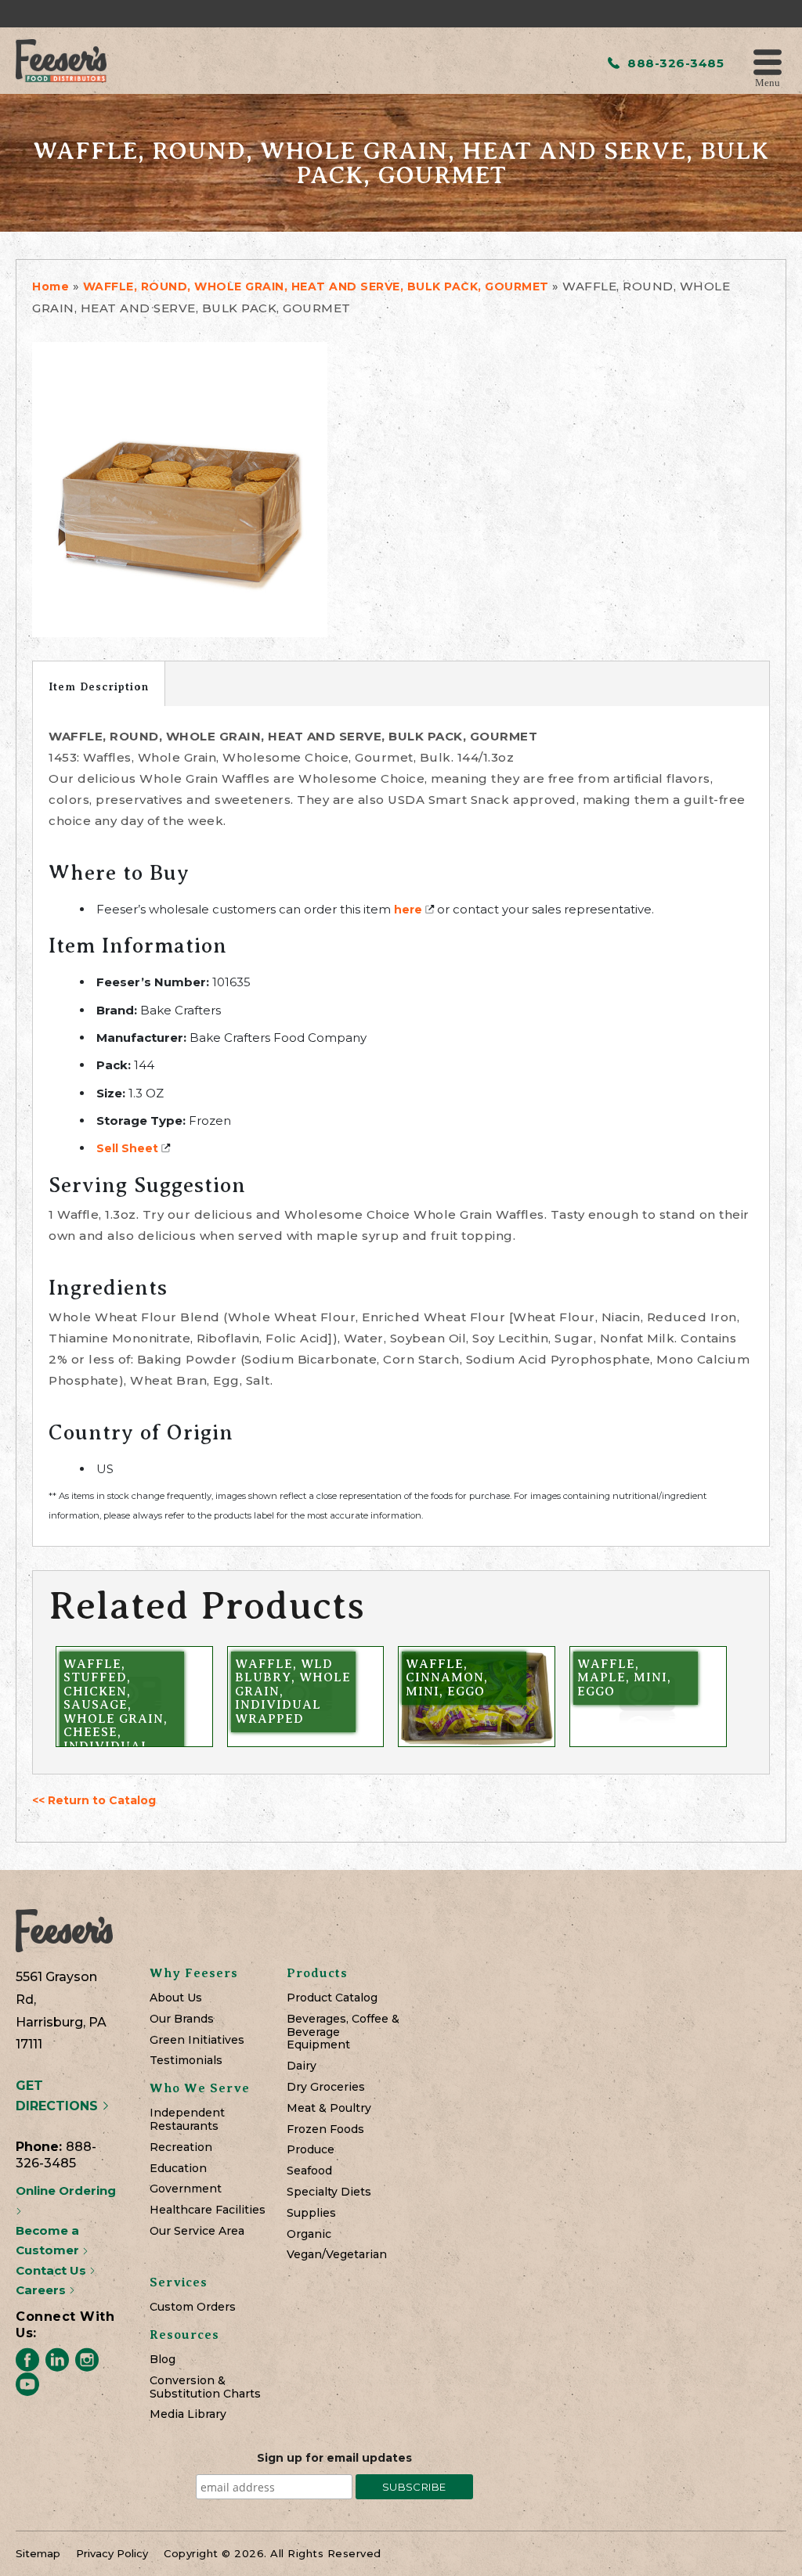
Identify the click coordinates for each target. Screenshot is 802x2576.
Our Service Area (197, 2231)
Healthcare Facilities (208, 2210)
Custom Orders (193, 2307)
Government (186, 2189)
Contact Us (52, 2270)
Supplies (311, 2213)
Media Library (188, 2414)
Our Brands (182, 2019)
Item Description (99, 686)
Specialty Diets (329, 2192)
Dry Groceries (326, 2087)
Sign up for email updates (334, 2458)
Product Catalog (332, 1998)
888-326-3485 (674, 63)
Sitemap (38, 2553)
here (408, 910)
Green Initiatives (197, 2040)
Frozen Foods (325, 2129)
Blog (163, 2360)
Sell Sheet (127, 1148)
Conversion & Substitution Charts (205, 2387)
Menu (768, 82)
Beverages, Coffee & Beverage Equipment (343, 2032)
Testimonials (186, 2061)
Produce (311, 2150)
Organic (309, 2234)
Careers (42, 2290)
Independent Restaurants (187, 2120)
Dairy (302, 2066)
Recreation (181, 2147)
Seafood (309, 2171)
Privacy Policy (112, 2553)
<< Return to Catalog (94, 1800)
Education (178, 2169)
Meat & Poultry (329, 2108)
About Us (176, 1998)
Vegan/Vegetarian (337, 2255)
